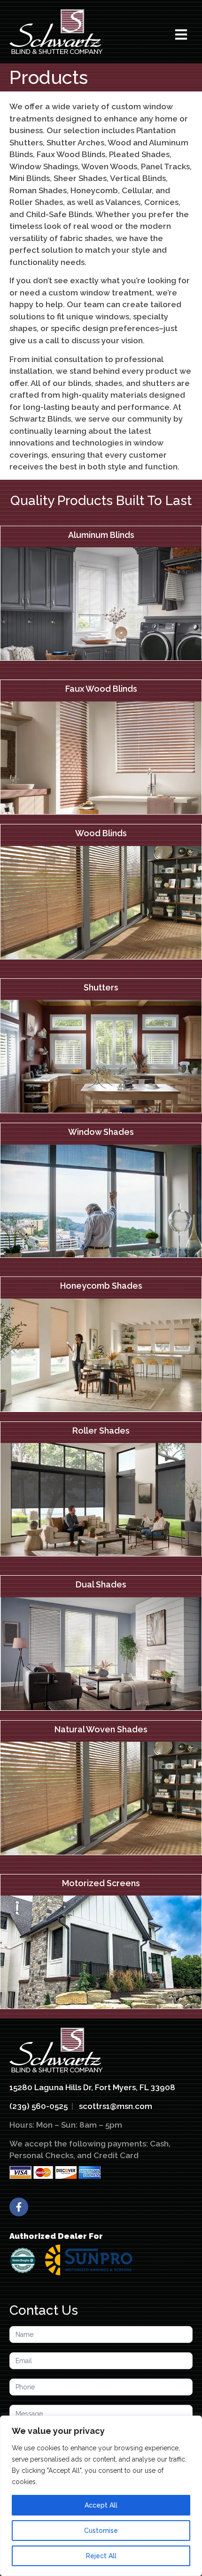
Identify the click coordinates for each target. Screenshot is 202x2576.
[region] (101, 2496)
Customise (101, 2531)
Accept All (101, 2505)
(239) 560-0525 (39, 2106)
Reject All (101, 2556)
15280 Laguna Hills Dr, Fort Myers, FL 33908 (92, 2087)
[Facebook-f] (19, 2207)
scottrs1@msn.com (116, 2106)
